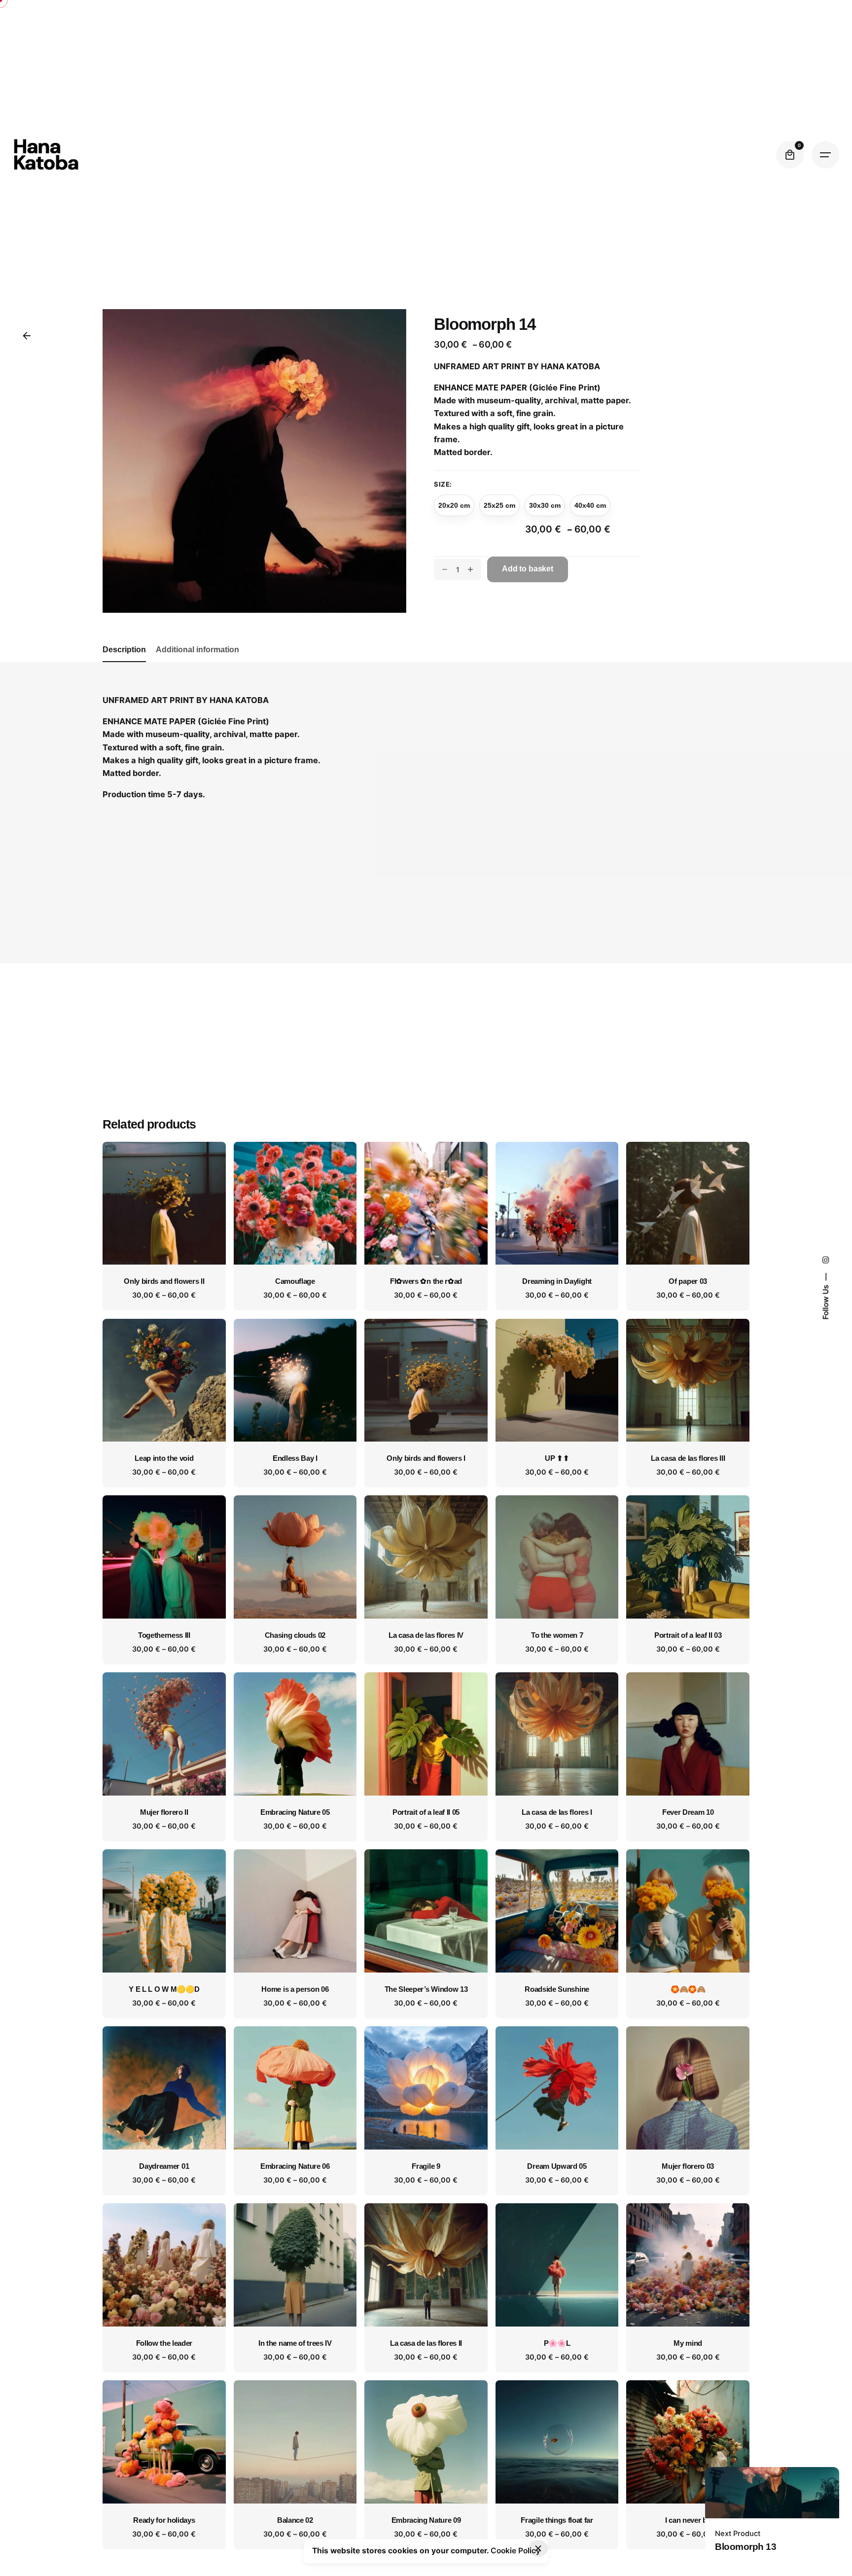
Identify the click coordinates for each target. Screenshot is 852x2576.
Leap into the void (164, 1458)
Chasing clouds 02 (295, 1635)
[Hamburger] (825, 155)
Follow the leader (164, 2343)
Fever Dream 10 (688, 1812)
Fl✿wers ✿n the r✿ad (426, 1281)
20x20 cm (454, 505)
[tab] (124, 662)
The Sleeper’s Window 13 (426, 1989)
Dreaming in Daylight (557, 1281)
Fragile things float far (557, 2520)
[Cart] (790, 155)
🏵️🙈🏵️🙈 (688, 1989)
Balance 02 (295, 2520)
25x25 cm (499, 505)
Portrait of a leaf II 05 (426, 1812)
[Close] (538, 2548)
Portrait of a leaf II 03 (688, 1635)
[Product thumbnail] (164, 1203)
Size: (443, 484)
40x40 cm (590, 505)
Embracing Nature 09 (426, 2520)
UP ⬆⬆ (557, 1458)
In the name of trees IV (295, 2343)
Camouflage (295, 1281)
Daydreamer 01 (164, 2166)
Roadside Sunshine (557, 1989)
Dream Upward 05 (557, 2166)
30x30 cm (545, 505)
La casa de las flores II (426, 2343)
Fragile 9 (426, 2166)
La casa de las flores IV (426, 1635)
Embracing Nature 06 (295, 2166)
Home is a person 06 (295, 1989)
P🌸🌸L (557, 2343)
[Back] (27, 336)
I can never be (688, 2520)
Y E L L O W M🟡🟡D (164, 1989)
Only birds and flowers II (164, 1281)
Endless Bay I (295, 1458)
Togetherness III (164, 1635)
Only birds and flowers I (426, 1458)
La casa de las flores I (557, 1812)
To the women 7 (557, 1635)
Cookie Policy (515, 2551)
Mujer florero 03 (688, 2166)
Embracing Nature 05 (295, 1812)
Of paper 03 (688, 1281)
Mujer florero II (164, 1812)
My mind (688, 2343)
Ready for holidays (164, 2520)
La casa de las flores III (688, 1458)
